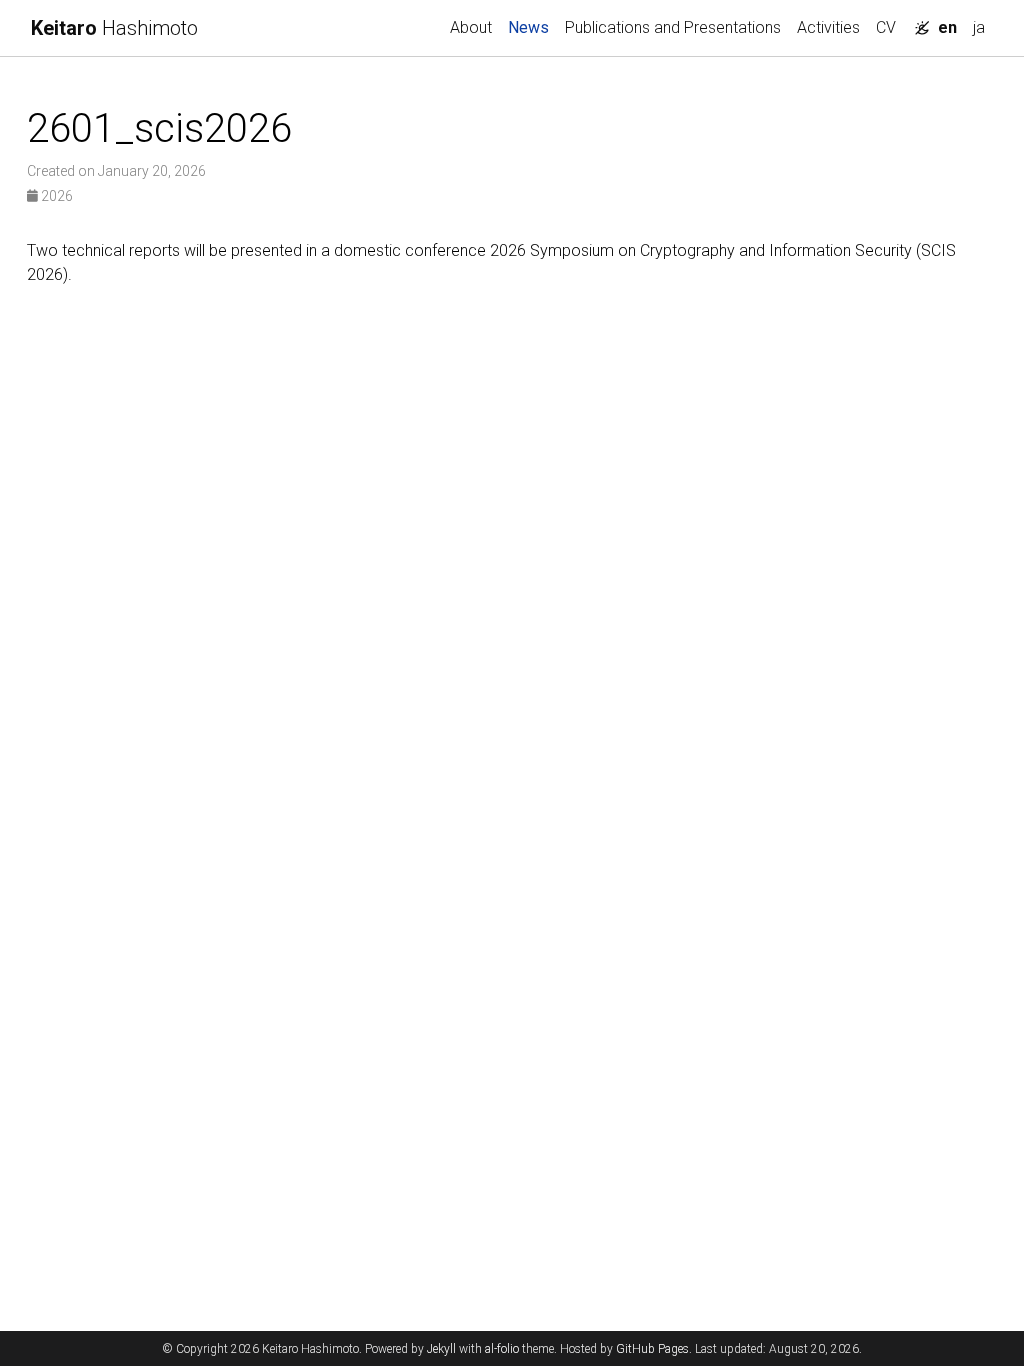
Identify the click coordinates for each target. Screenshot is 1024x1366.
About (471, 27)
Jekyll (441, 1349)
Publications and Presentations (673, 27)
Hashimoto (114, 28)
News (532, 27)
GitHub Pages (652, 1349)
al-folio (502, 1349)
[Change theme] (917, 22)
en (947, 27)
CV (886, 27)
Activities (828, 27)
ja (979, 27)
